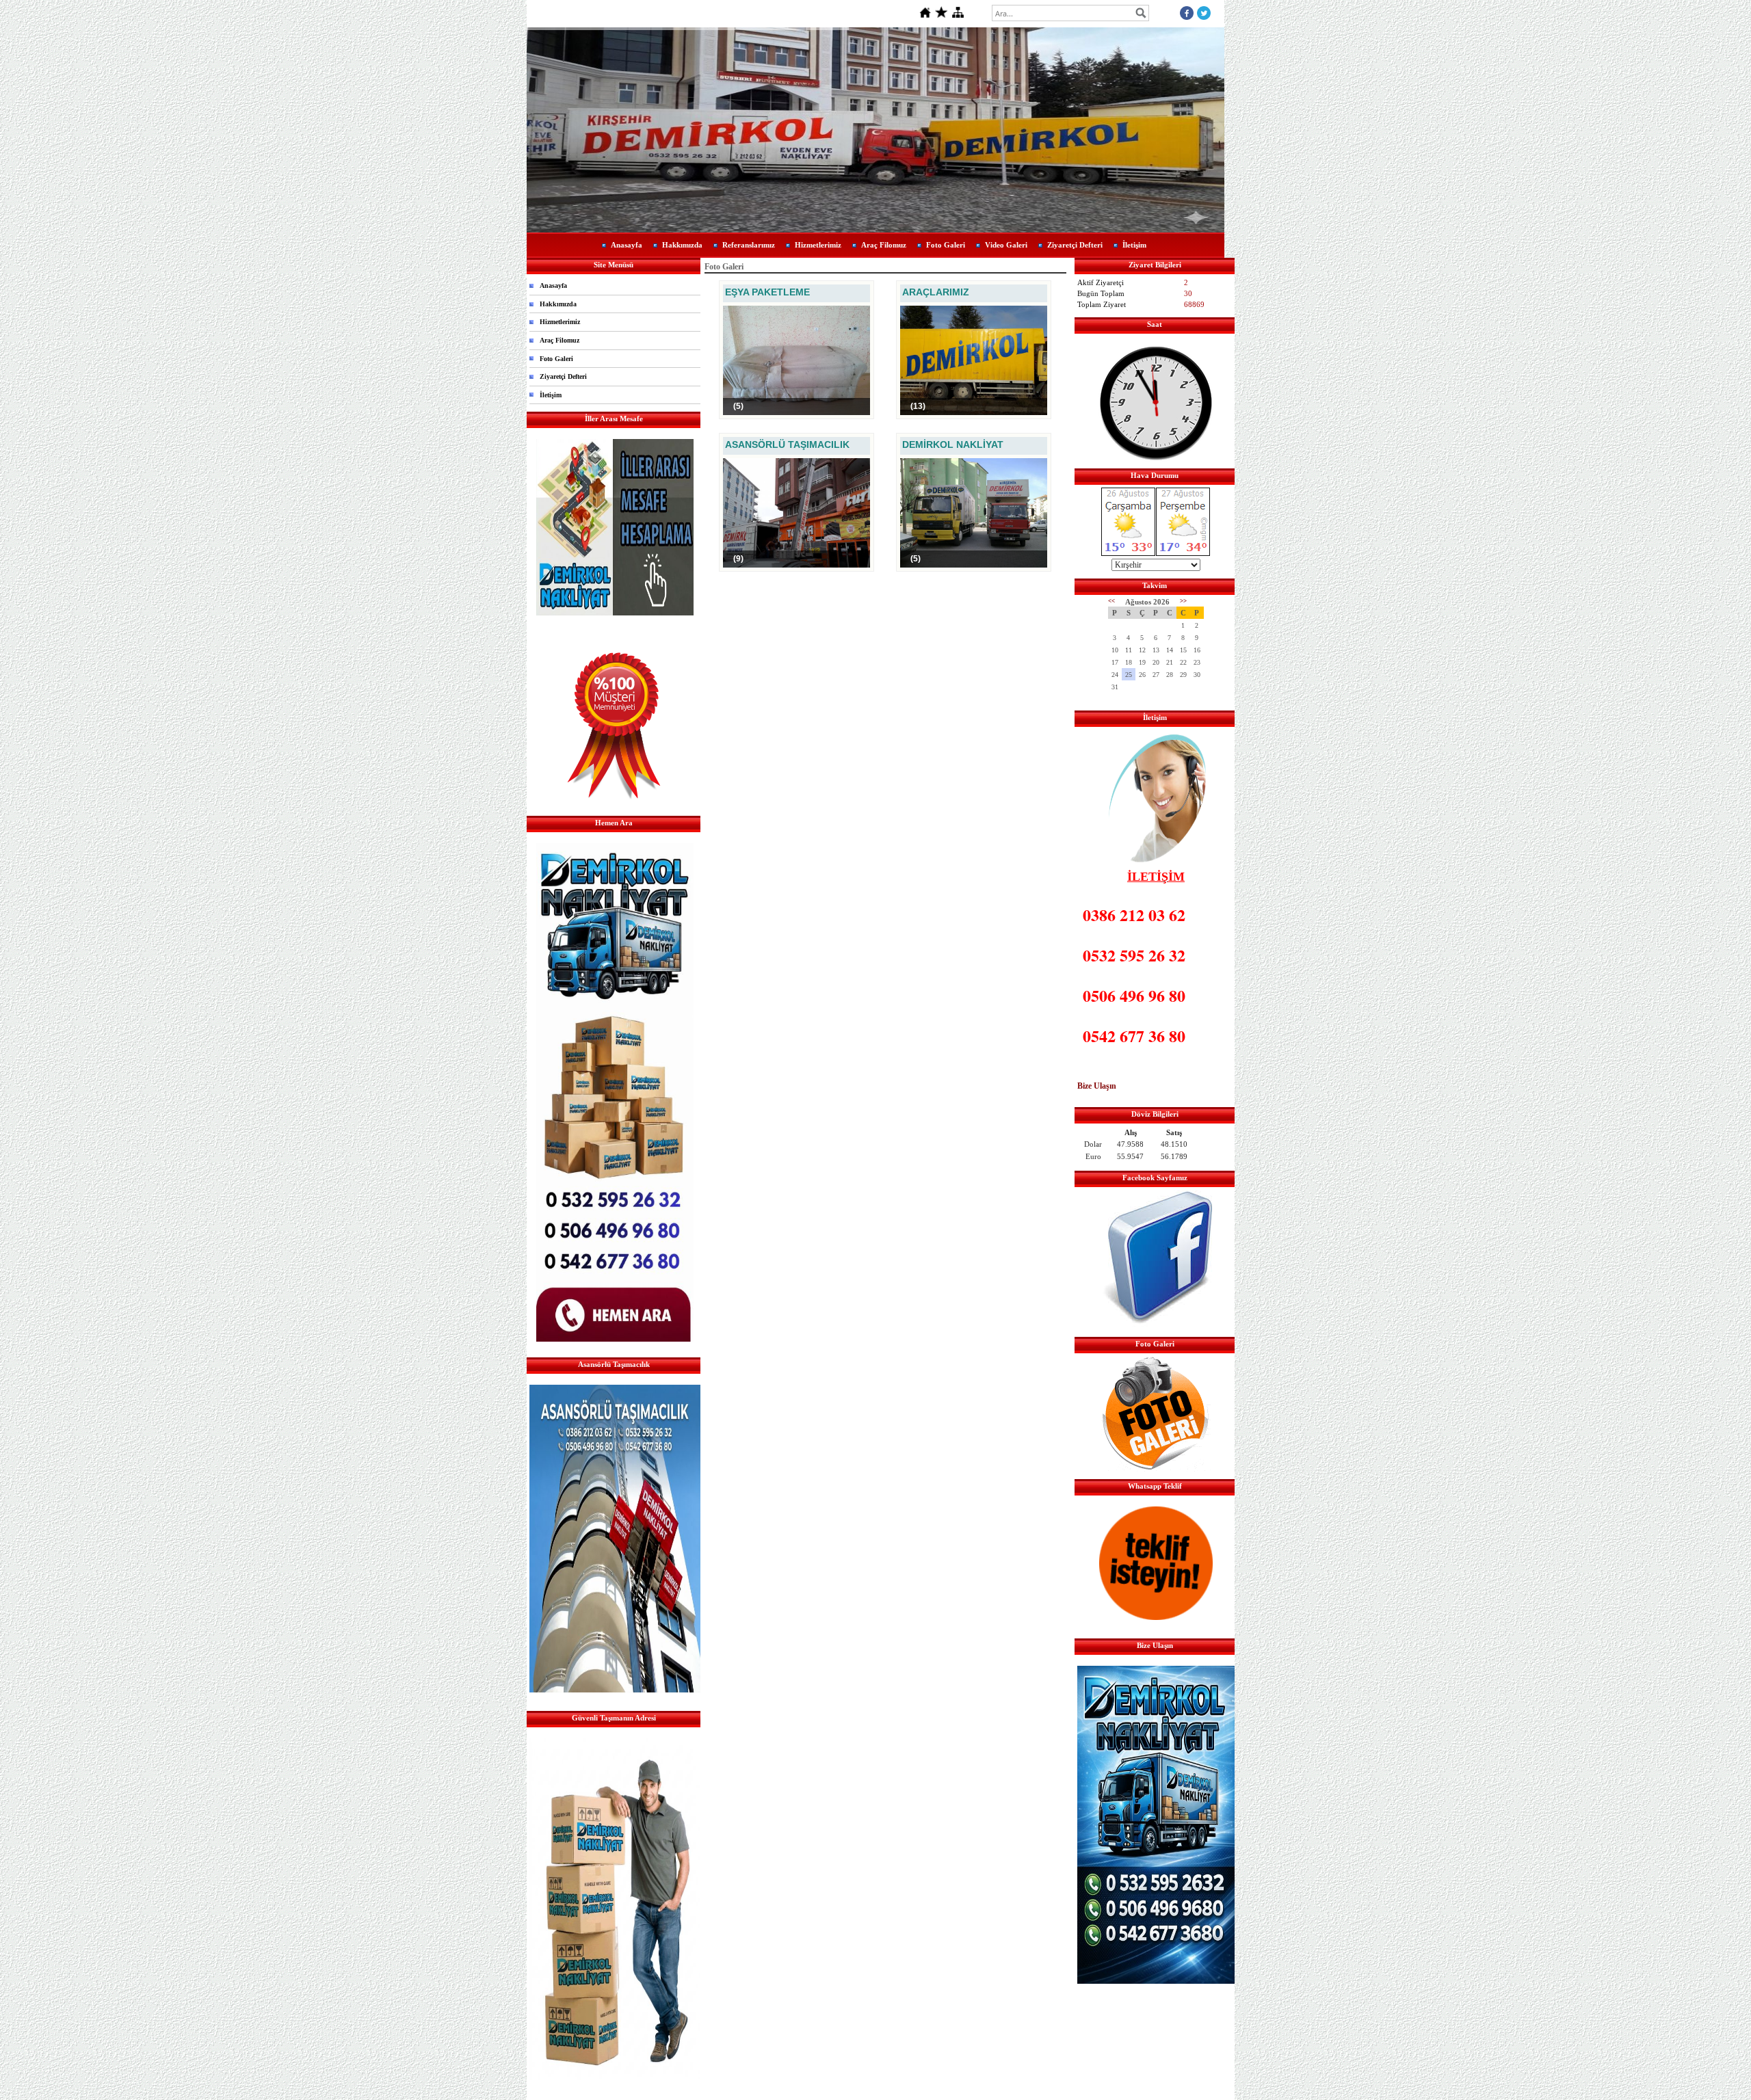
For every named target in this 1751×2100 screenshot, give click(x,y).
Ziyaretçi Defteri (1075, 245)
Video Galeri (1006, 245)
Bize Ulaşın (1097, 1086)
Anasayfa (627, 245)
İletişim (1134, 245)
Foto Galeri (946, 245)
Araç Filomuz (884, 245)
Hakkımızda (682, 245)
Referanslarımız (749, 245)
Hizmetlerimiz (818, 245)
